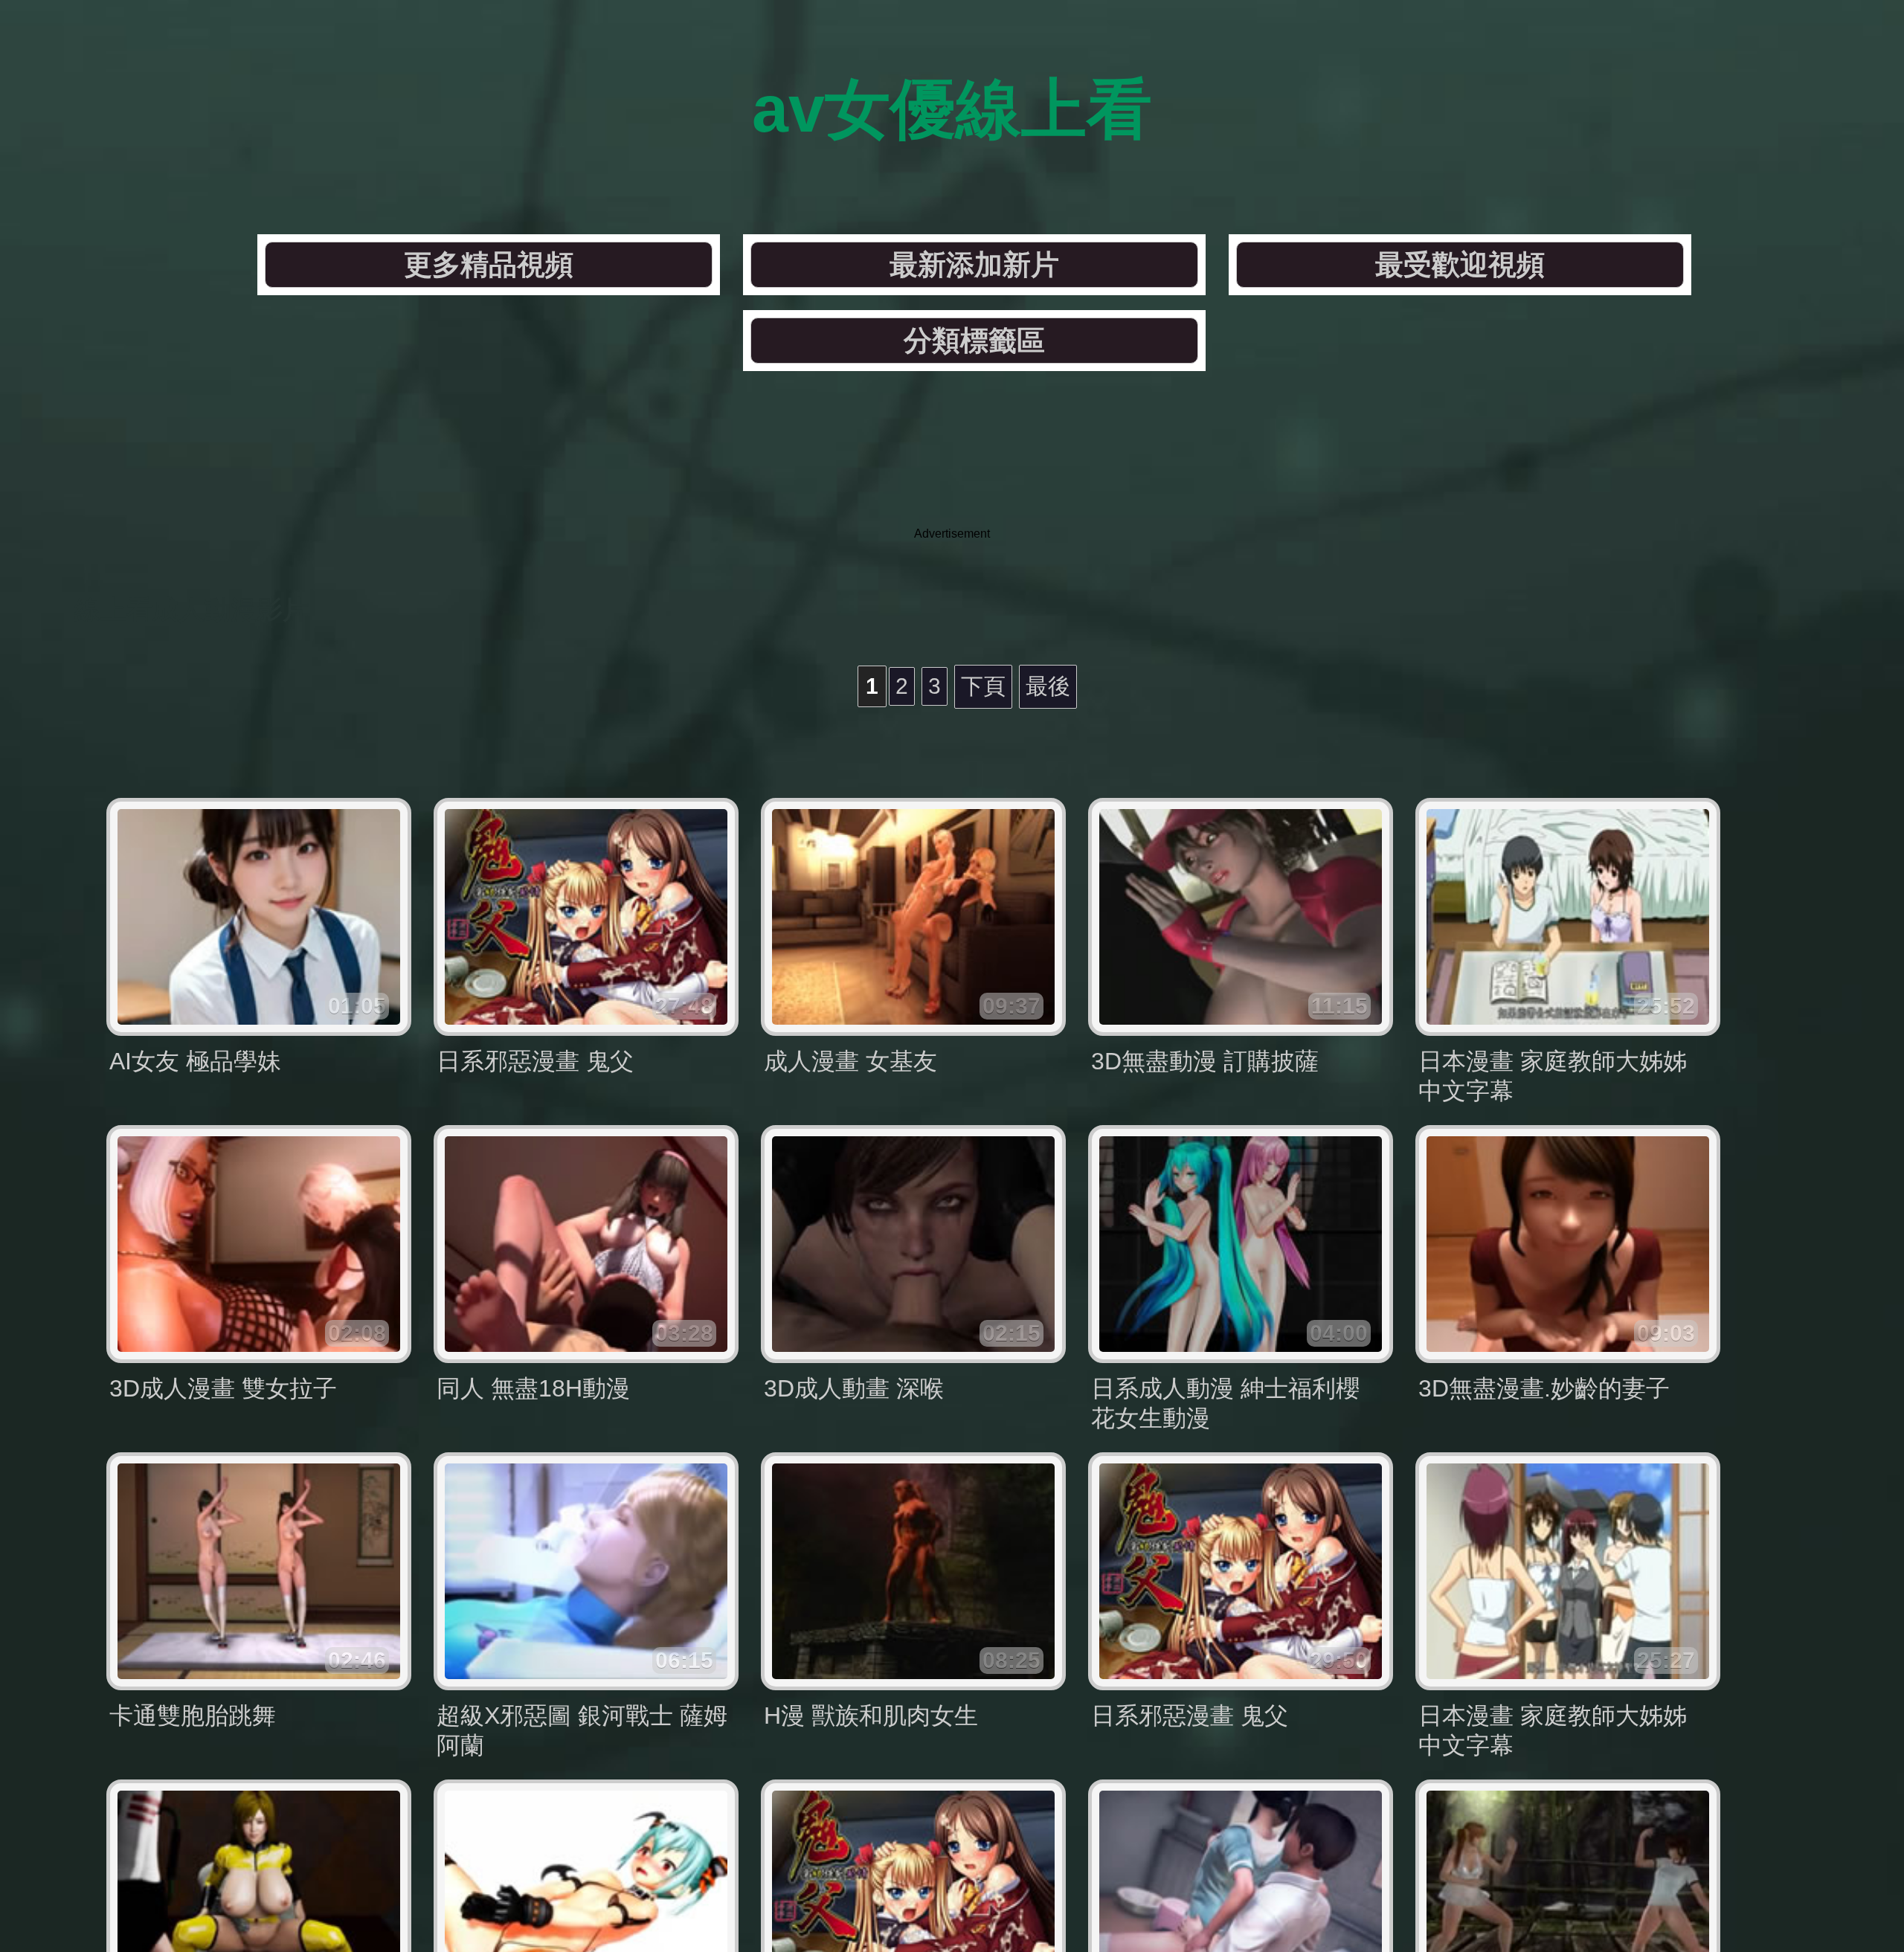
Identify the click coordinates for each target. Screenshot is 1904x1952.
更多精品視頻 (489, 265)
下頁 (983, 686)
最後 (1048, 686)
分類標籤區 (974, 341)
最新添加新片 (974, 265)
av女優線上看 (952, 109)
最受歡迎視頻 (1460, 265)
